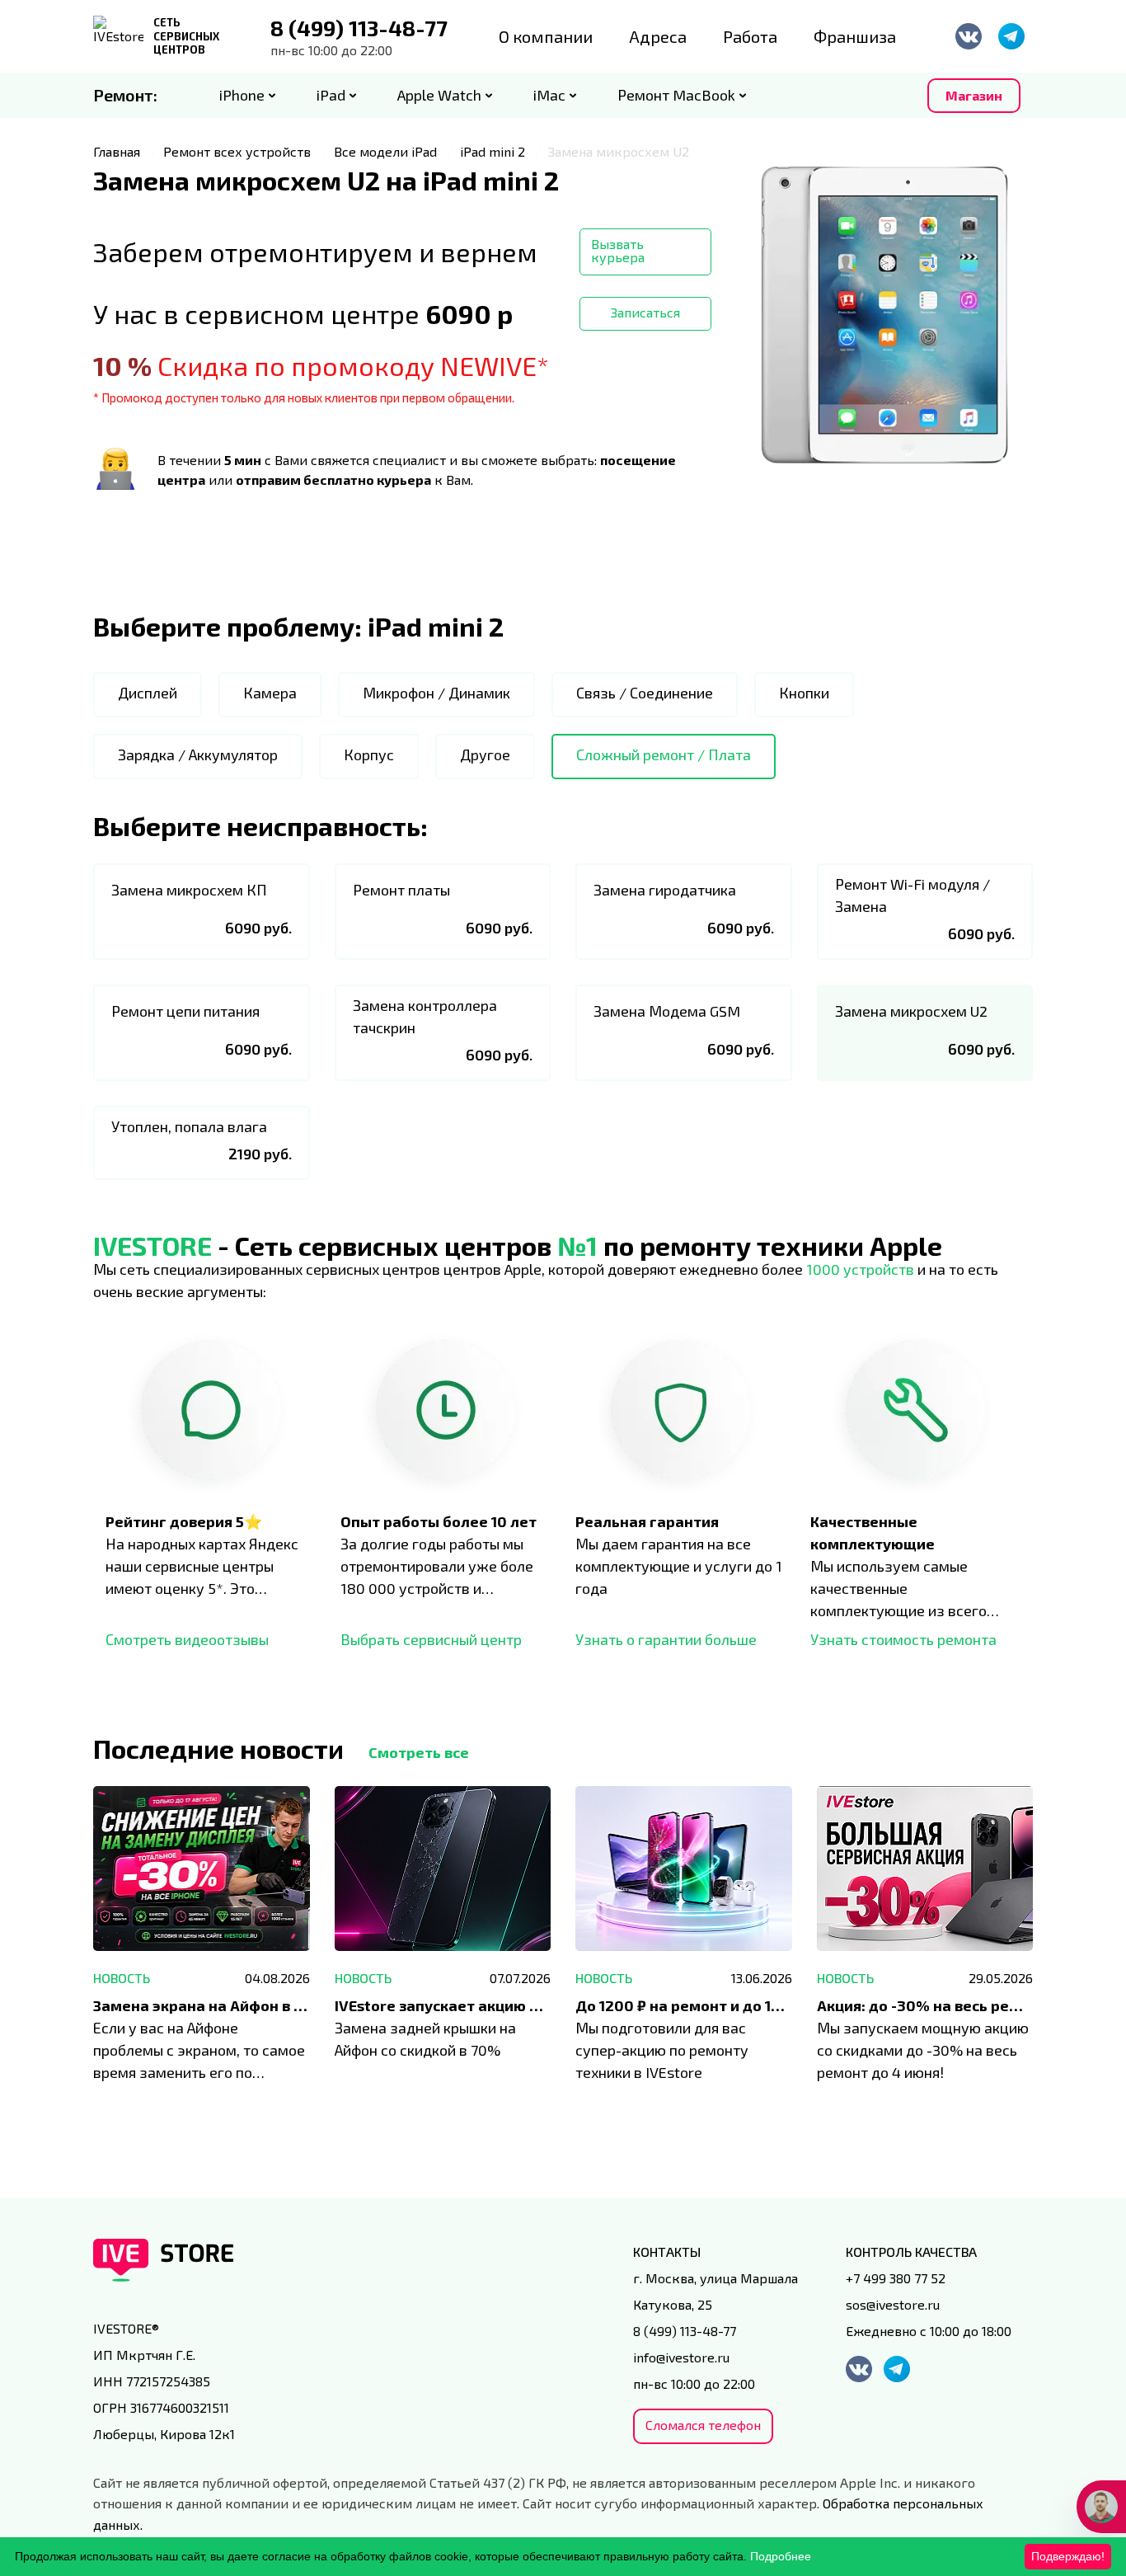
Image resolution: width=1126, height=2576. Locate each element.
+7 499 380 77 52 (896, 2278)
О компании (546, 36)
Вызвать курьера (618, 250)
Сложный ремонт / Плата (664, 754)
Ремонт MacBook (676, 95)
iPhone (242, 95)
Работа (750, 36)
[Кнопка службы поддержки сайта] (1101, 2507)
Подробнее (781, 2556)
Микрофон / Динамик (436, 693)
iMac (549, 95)
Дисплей (148, 693)
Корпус (369, 754)
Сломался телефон (703, 2425)
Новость (122, 1978)
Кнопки (804, 693)
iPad (331, 95)
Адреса (658, 36)
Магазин (974, 95)
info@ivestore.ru (681, 2357)
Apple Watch (439, 95)
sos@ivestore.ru (893, 2304)
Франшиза (855, 36)
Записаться (645, 312)
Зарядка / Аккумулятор (198, 754)
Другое (485, 754)
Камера (270, 693)
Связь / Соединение (645, 693)
